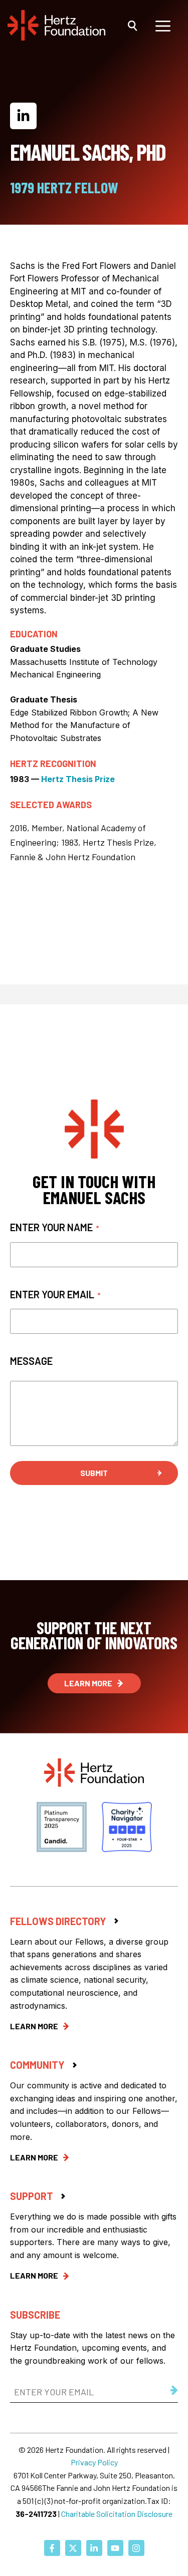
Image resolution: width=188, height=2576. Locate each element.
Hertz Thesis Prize (78, 779)
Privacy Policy (94, 2462)
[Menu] (163, 25)
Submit (94, 1473)
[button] (133, 25)
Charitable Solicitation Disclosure (117, 2514)
